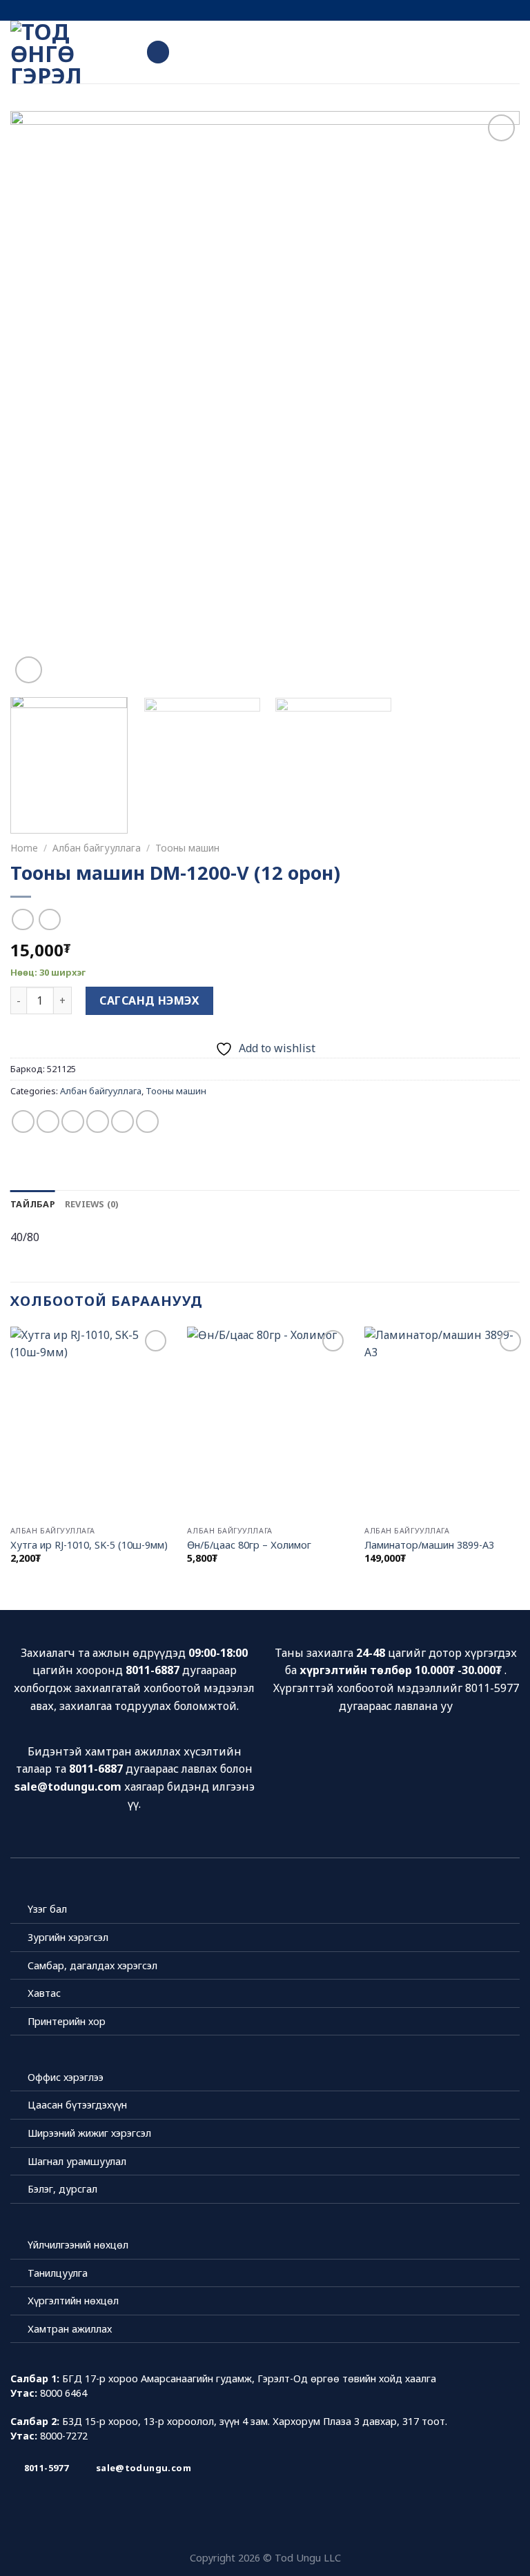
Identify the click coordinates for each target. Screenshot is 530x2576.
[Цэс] (158, 52)
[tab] (33, 1204)
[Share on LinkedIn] (147, 1121)
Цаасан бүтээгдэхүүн (77, 2105)
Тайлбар (33, 1204)
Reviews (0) (92, 1204)
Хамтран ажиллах (70, 2329)
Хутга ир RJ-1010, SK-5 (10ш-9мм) (89, 1545)
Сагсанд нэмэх (149, 1000)
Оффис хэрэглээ (66, 2077)
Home (24, 848)
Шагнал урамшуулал (77, 2161)
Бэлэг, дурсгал (62, 2189)
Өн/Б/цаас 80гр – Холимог (249, 1545)
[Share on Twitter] (73, 1121)
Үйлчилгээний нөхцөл (78, 2245)
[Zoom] (29, 670)
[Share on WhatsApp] (23, 1121)
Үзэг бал (47, 1909)
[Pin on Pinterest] (122, 1121)
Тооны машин (187, 848)
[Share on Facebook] (48, 1121)
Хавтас (44, 1993)
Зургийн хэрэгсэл (68, 1937)
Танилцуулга (58, 2273)
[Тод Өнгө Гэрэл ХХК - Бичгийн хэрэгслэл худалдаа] (68, 52)
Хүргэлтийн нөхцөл (73, 2301)
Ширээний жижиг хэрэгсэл (89, 2133)
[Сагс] (513, 52)
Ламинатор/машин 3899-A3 (429, 1545)
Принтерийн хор (67, 2021)
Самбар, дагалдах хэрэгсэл (92, 1965)
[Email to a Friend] (98, 1121)
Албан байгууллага (97, 848)
